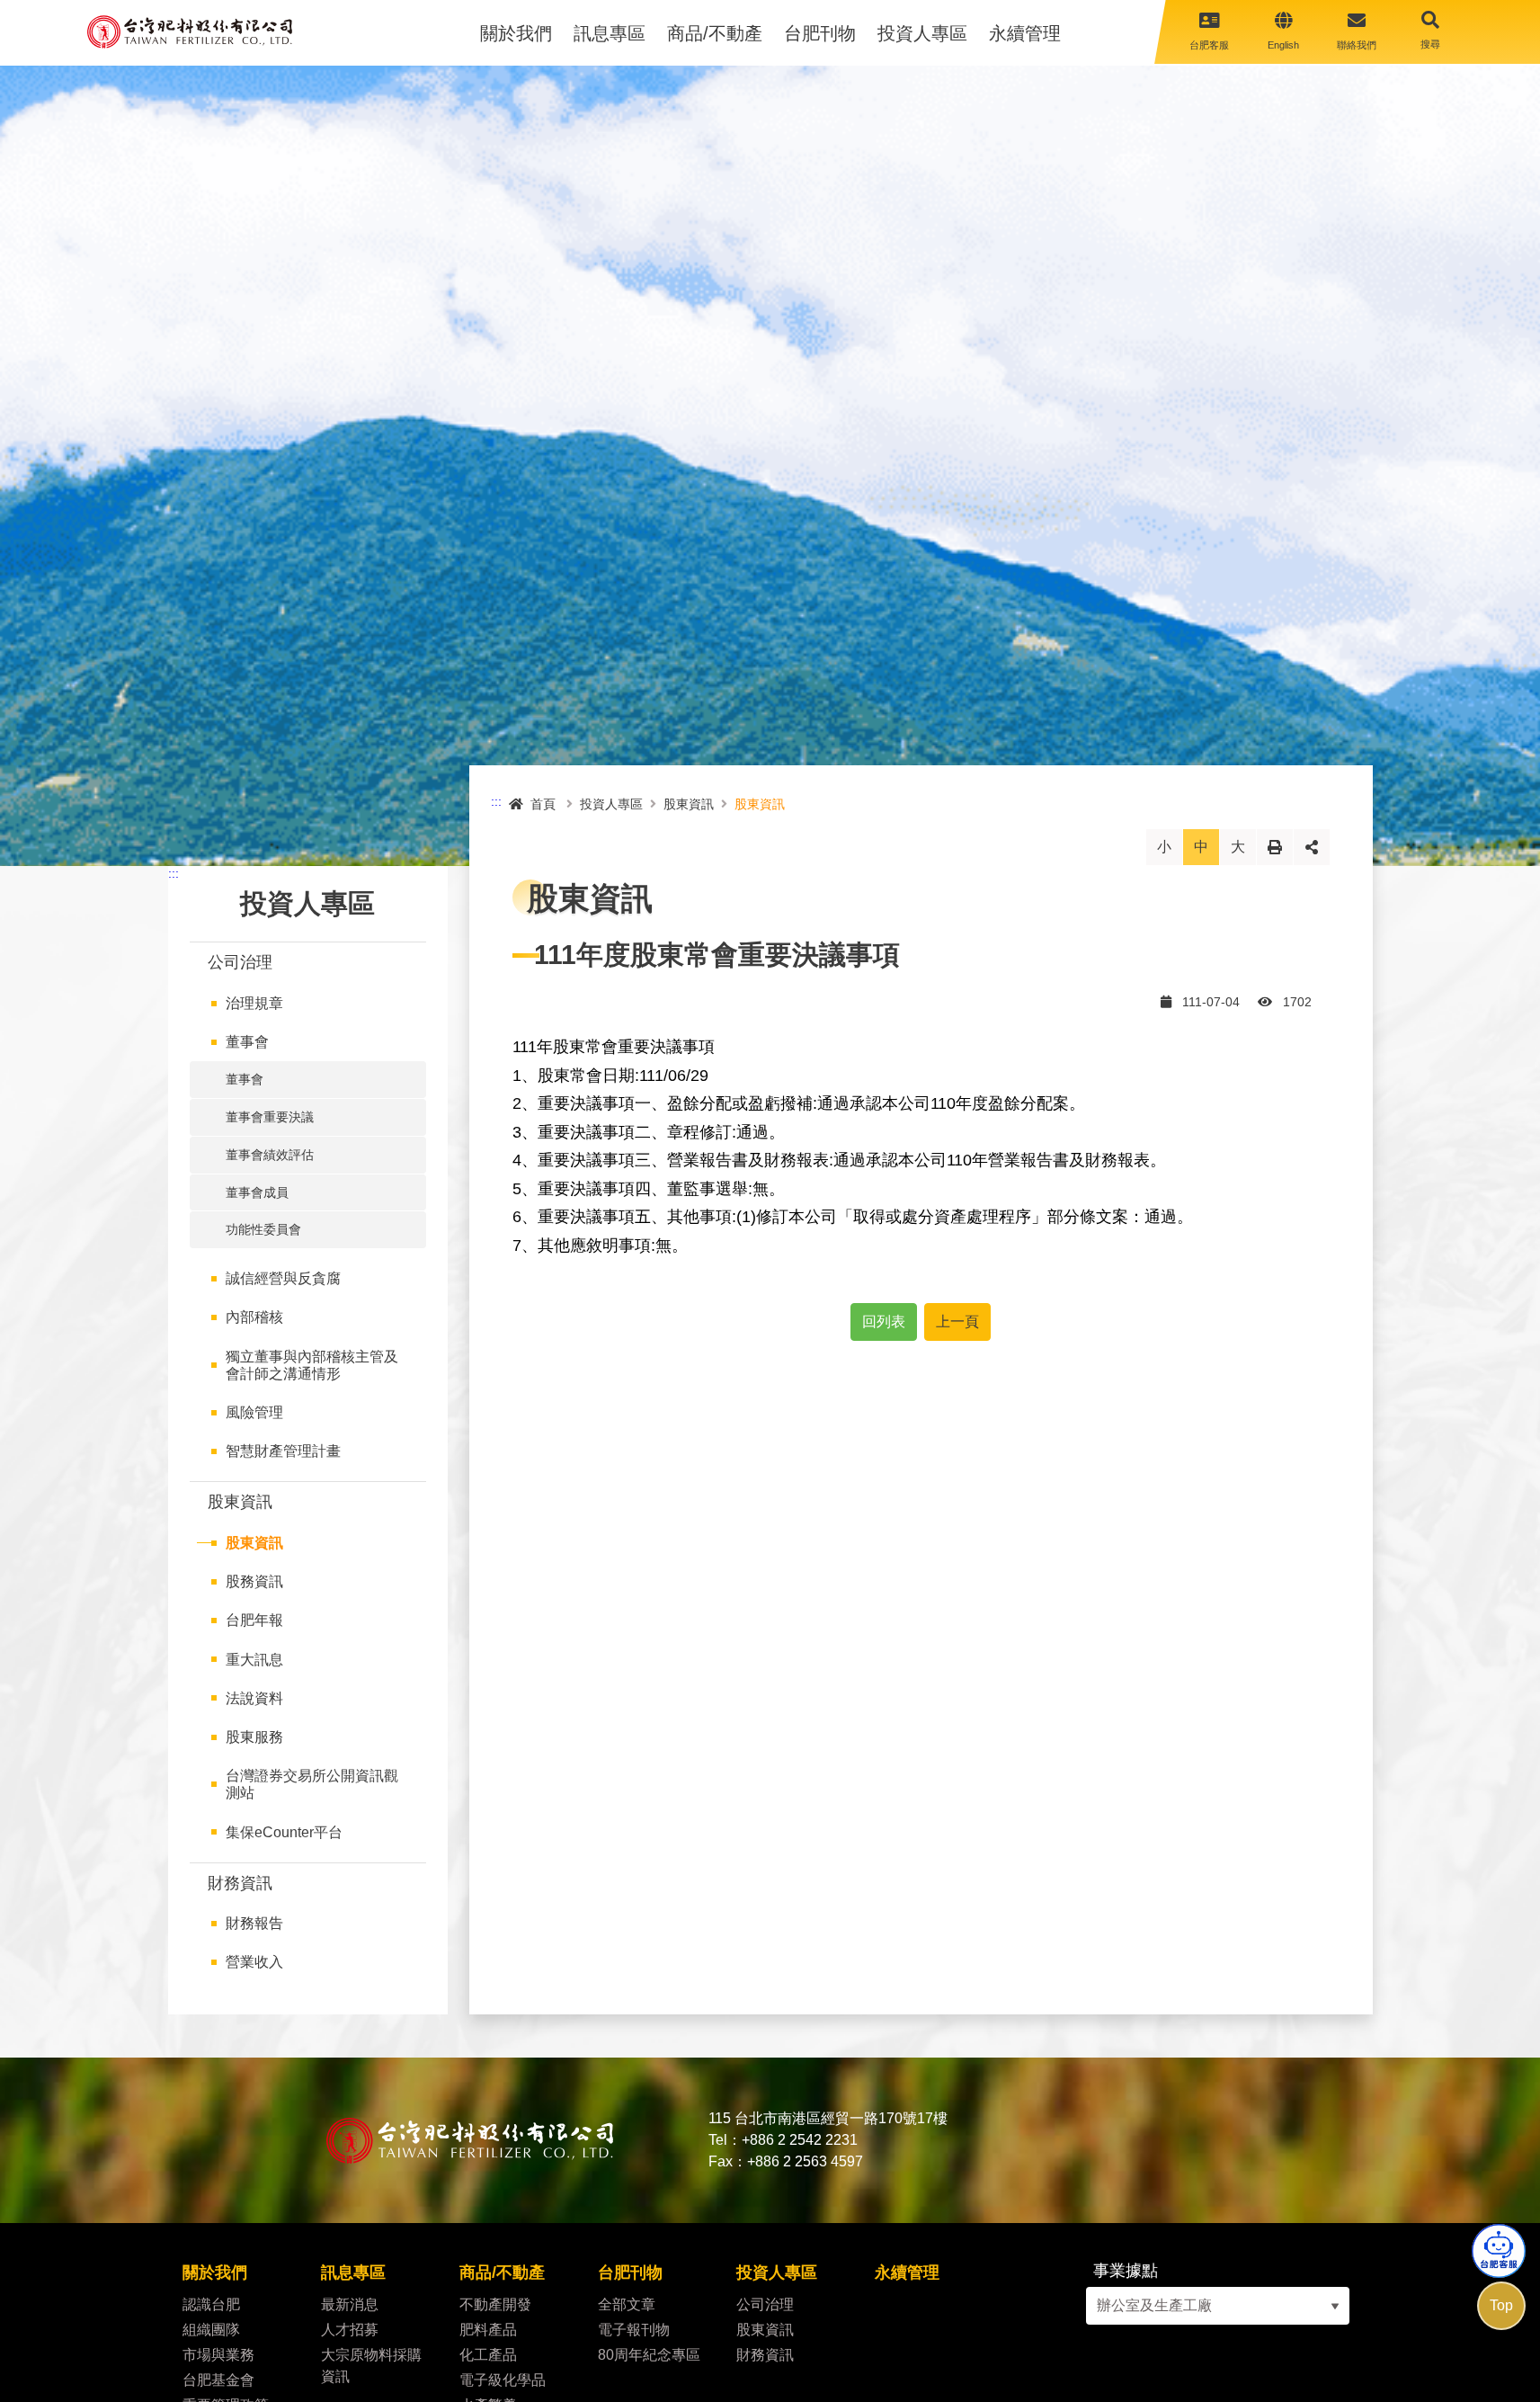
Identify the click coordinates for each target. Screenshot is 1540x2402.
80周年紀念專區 (649, 2355)
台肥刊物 (820, 33)
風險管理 (254, 1412)
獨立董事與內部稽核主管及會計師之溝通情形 (312, 1365)
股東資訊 (240, 1502)
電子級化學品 (506, 2380)
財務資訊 (240, 1883)
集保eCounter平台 (284, 1832)
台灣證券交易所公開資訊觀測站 (312, 1784)
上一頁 (957, 1322)
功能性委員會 (263, 1229)
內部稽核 (254, 1317)
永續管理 (1025, 33)
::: (174, 873)
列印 (1275, 847)
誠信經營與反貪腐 (283, 1278)
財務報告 (254, 1923)
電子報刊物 (634, 2330)
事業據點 (1126, 2271)
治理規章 (254, 1003)
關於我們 (516, 33)
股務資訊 (254, 1581)
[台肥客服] (1499, 2251)
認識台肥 (211, 2304)
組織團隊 (211, 2330)
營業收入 (254, 1962)
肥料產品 (488, 2330)
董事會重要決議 (270, 1117)
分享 (1312, 847)
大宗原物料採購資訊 (371, 2366)
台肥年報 (254, 1620)
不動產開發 (495, 2304)
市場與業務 (218, 2355)
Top (1501, 2305)
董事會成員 (257, 1192)
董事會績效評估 (270, 1155)
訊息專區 (610, 33)
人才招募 (350, 2330)
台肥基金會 (218, 2380)
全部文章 (627, 2304)
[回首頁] (190, 32)
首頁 (543, 804)
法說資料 (254, 1698)
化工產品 (490, 2355)
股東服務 (254, 1737)
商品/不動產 (715, 33)
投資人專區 (922, 33)
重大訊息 (254, 1660)
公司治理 (240, 962)
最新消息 (350, 2304)
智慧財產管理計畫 (283, 1451)
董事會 (247, 1042)
